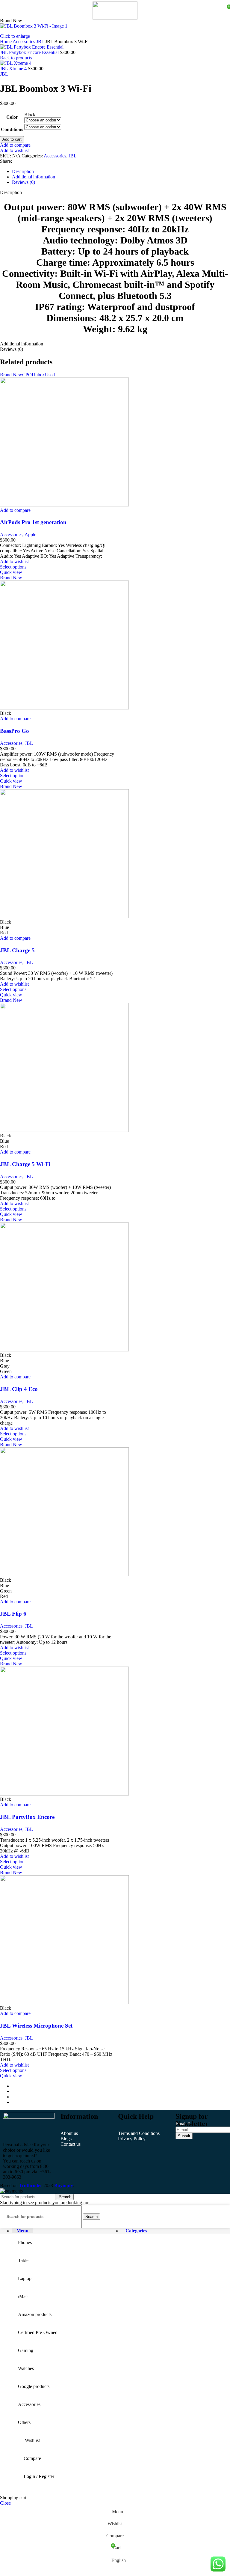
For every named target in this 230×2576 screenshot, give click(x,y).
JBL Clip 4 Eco (19, 1389)
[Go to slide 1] (121, 2086)
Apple (30, 534)
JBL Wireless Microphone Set (36, 2026)
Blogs (66, 2139)
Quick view (11, 572)
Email (183, 2124)
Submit (184, 2136)
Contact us (71, 2144)
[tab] (23, 171)
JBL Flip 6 (13, 1614)
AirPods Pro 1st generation (33, 522)
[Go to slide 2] (121, 2091)
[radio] (43, 115)
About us (69, 2133)
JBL (41, 42)
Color (12, 117)
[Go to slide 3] (121, 2097)
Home (6, 42)
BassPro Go (15, 731)
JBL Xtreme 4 (14, 69)
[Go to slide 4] (121, 2102)
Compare (32, 2458)
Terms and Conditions (139, 2133)
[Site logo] (115, 18)
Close (5, 2503)
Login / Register (39, 2476)
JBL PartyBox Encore (27, 1817)
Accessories (24, 42)
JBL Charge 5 (17, 950)
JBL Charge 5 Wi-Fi (25, 1164)
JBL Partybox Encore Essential (30, 52)
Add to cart (12, 139)
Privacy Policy (132, 2139)
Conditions (12, 129)
